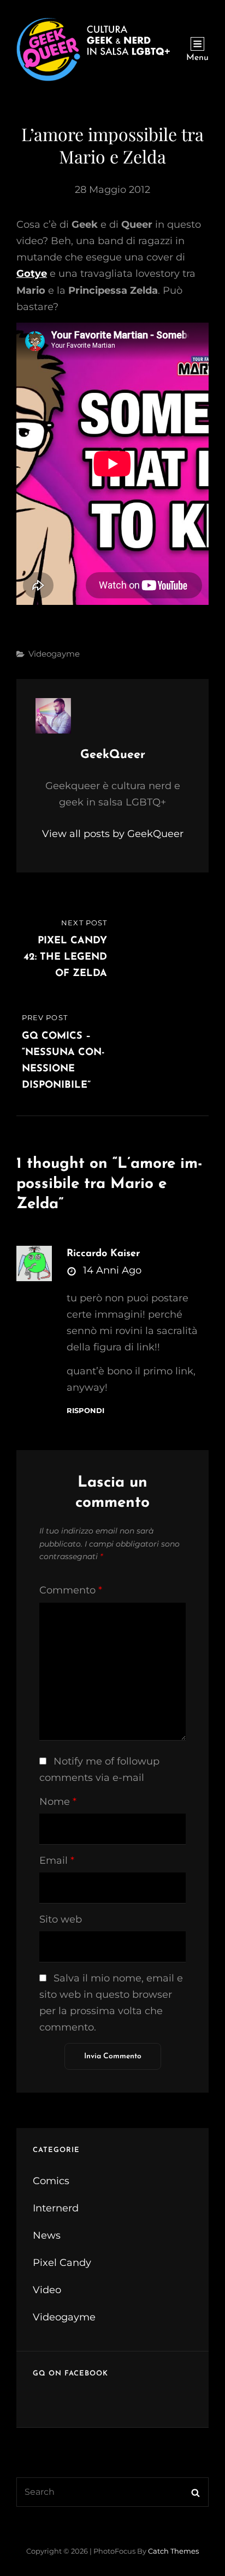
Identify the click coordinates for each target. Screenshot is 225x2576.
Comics (51, 2181)
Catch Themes (173, 2551)
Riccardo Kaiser (103, 1254)
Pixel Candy (62, 2263)
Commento (71, 1590)
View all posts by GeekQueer (113, 834)
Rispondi (85, 1411)
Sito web (61, 1919)
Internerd (56, 2208)
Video (47, 2290)
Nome (58, 1802)
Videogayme (54, 654)
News (47, 2235)
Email (57, 1860)
